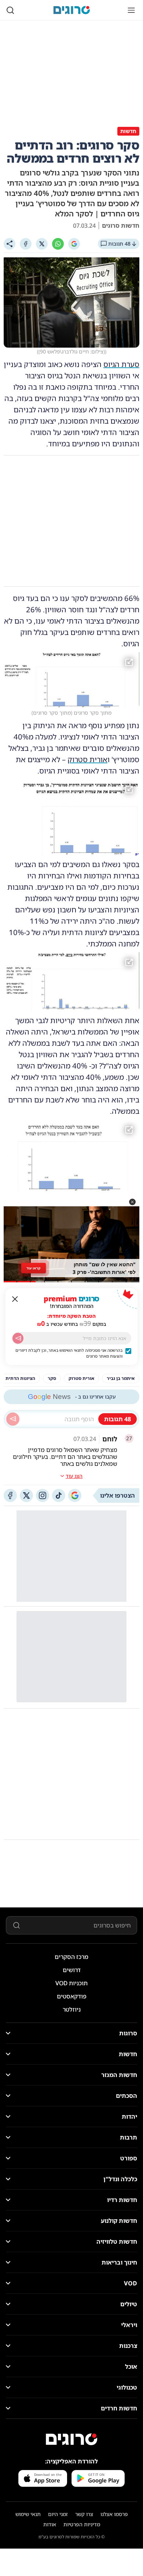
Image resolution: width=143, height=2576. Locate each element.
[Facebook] (26, 244)
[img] (71, 680)
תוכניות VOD (71, 1983)
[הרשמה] (18, 1338)
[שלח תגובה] (13, 1419)
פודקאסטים (72, 1996)
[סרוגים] (71, 2439)
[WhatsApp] (58, 244)
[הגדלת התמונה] (129, 662)
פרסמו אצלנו (114, 2514)
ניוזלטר (72, 2009)
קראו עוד (34, 1268)
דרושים (72, 1970)
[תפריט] (131, 10)
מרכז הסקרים (71, 1957)
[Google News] (75, 1495)
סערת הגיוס (121, 364)
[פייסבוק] (10, 1495)
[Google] (74, 244)
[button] (132, 1202)
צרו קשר (84, 2514)
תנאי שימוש (28, 2514)
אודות (50, 2524)
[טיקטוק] (59, 1495)
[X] (42, 244)
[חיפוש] (10, 10)
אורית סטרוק (87, 759)
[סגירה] (15, 1299)
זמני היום (58, 2514)
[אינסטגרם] (43, 1495)
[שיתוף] (10, 244)
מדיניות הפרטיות (82, 2524)
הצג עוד (74, 1476)
